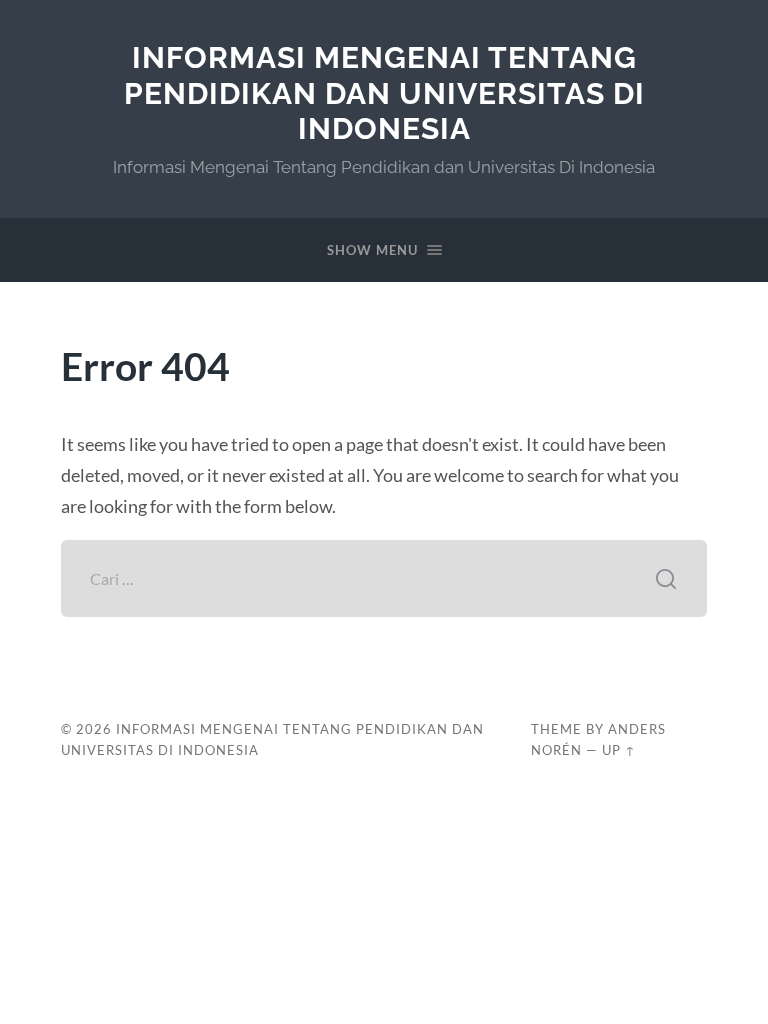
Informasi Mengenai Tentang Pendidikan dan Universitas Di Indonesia (384, 93)
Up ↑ (619, 750)
